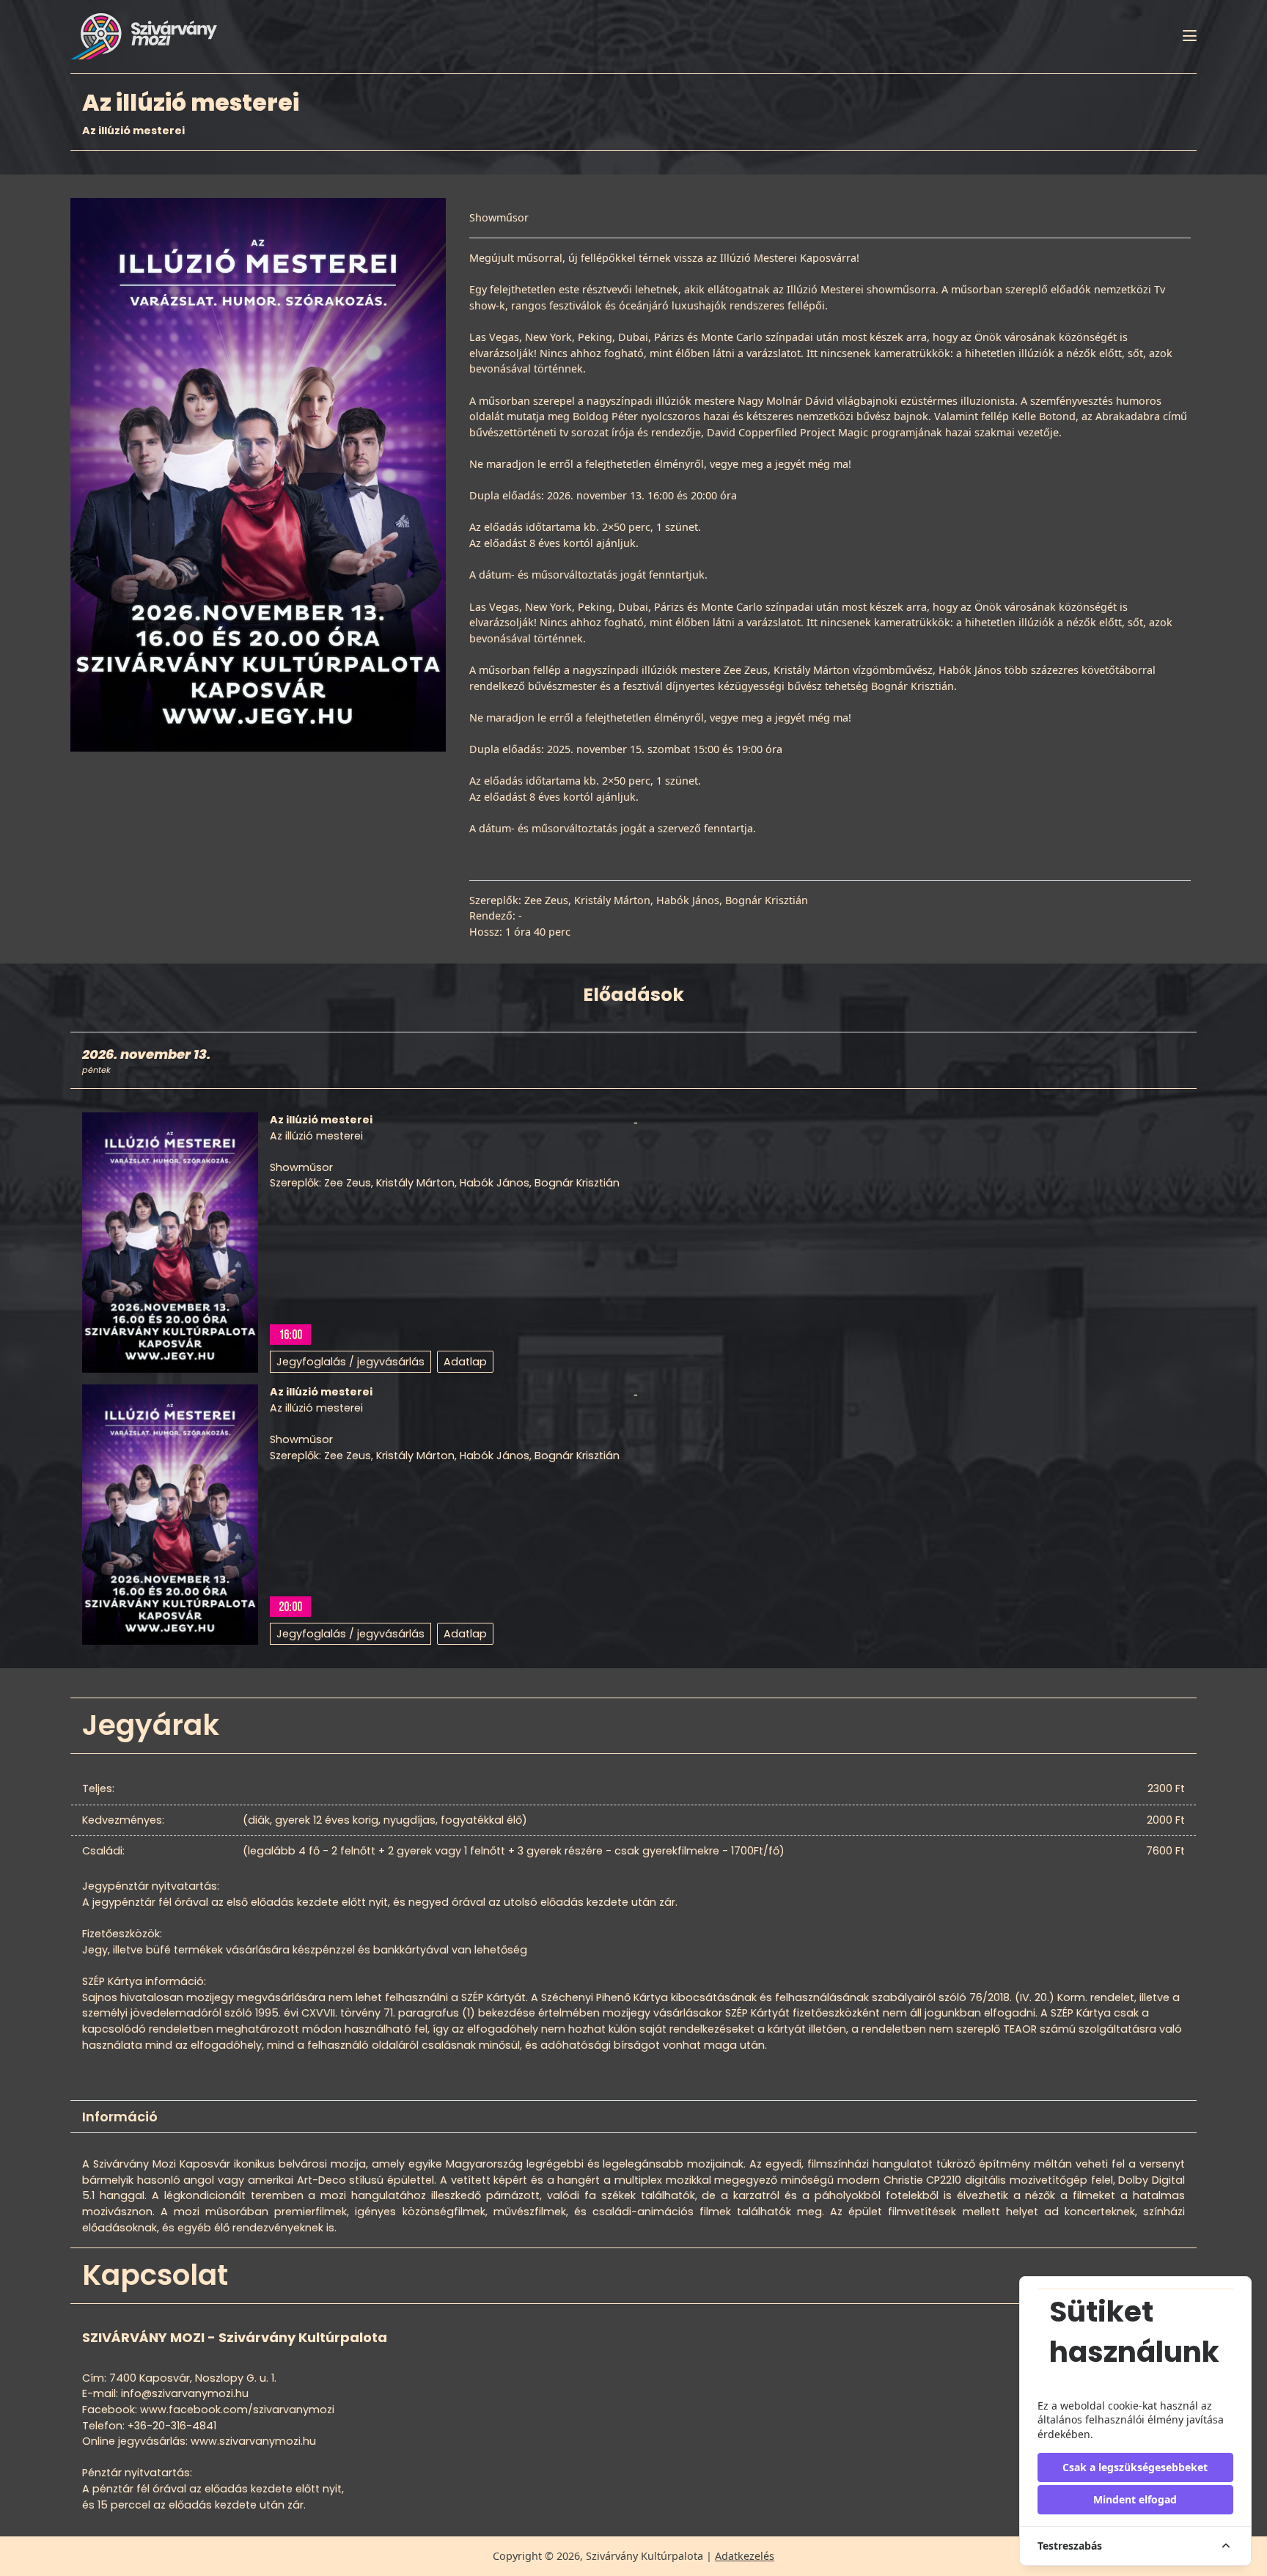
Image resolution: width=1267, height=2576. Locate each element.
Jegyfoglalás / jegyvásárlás (350, 1362)
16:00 (290, 1335)
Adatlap (465, 1362)
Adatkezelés (745, 2556)
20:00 (290, 1607)
